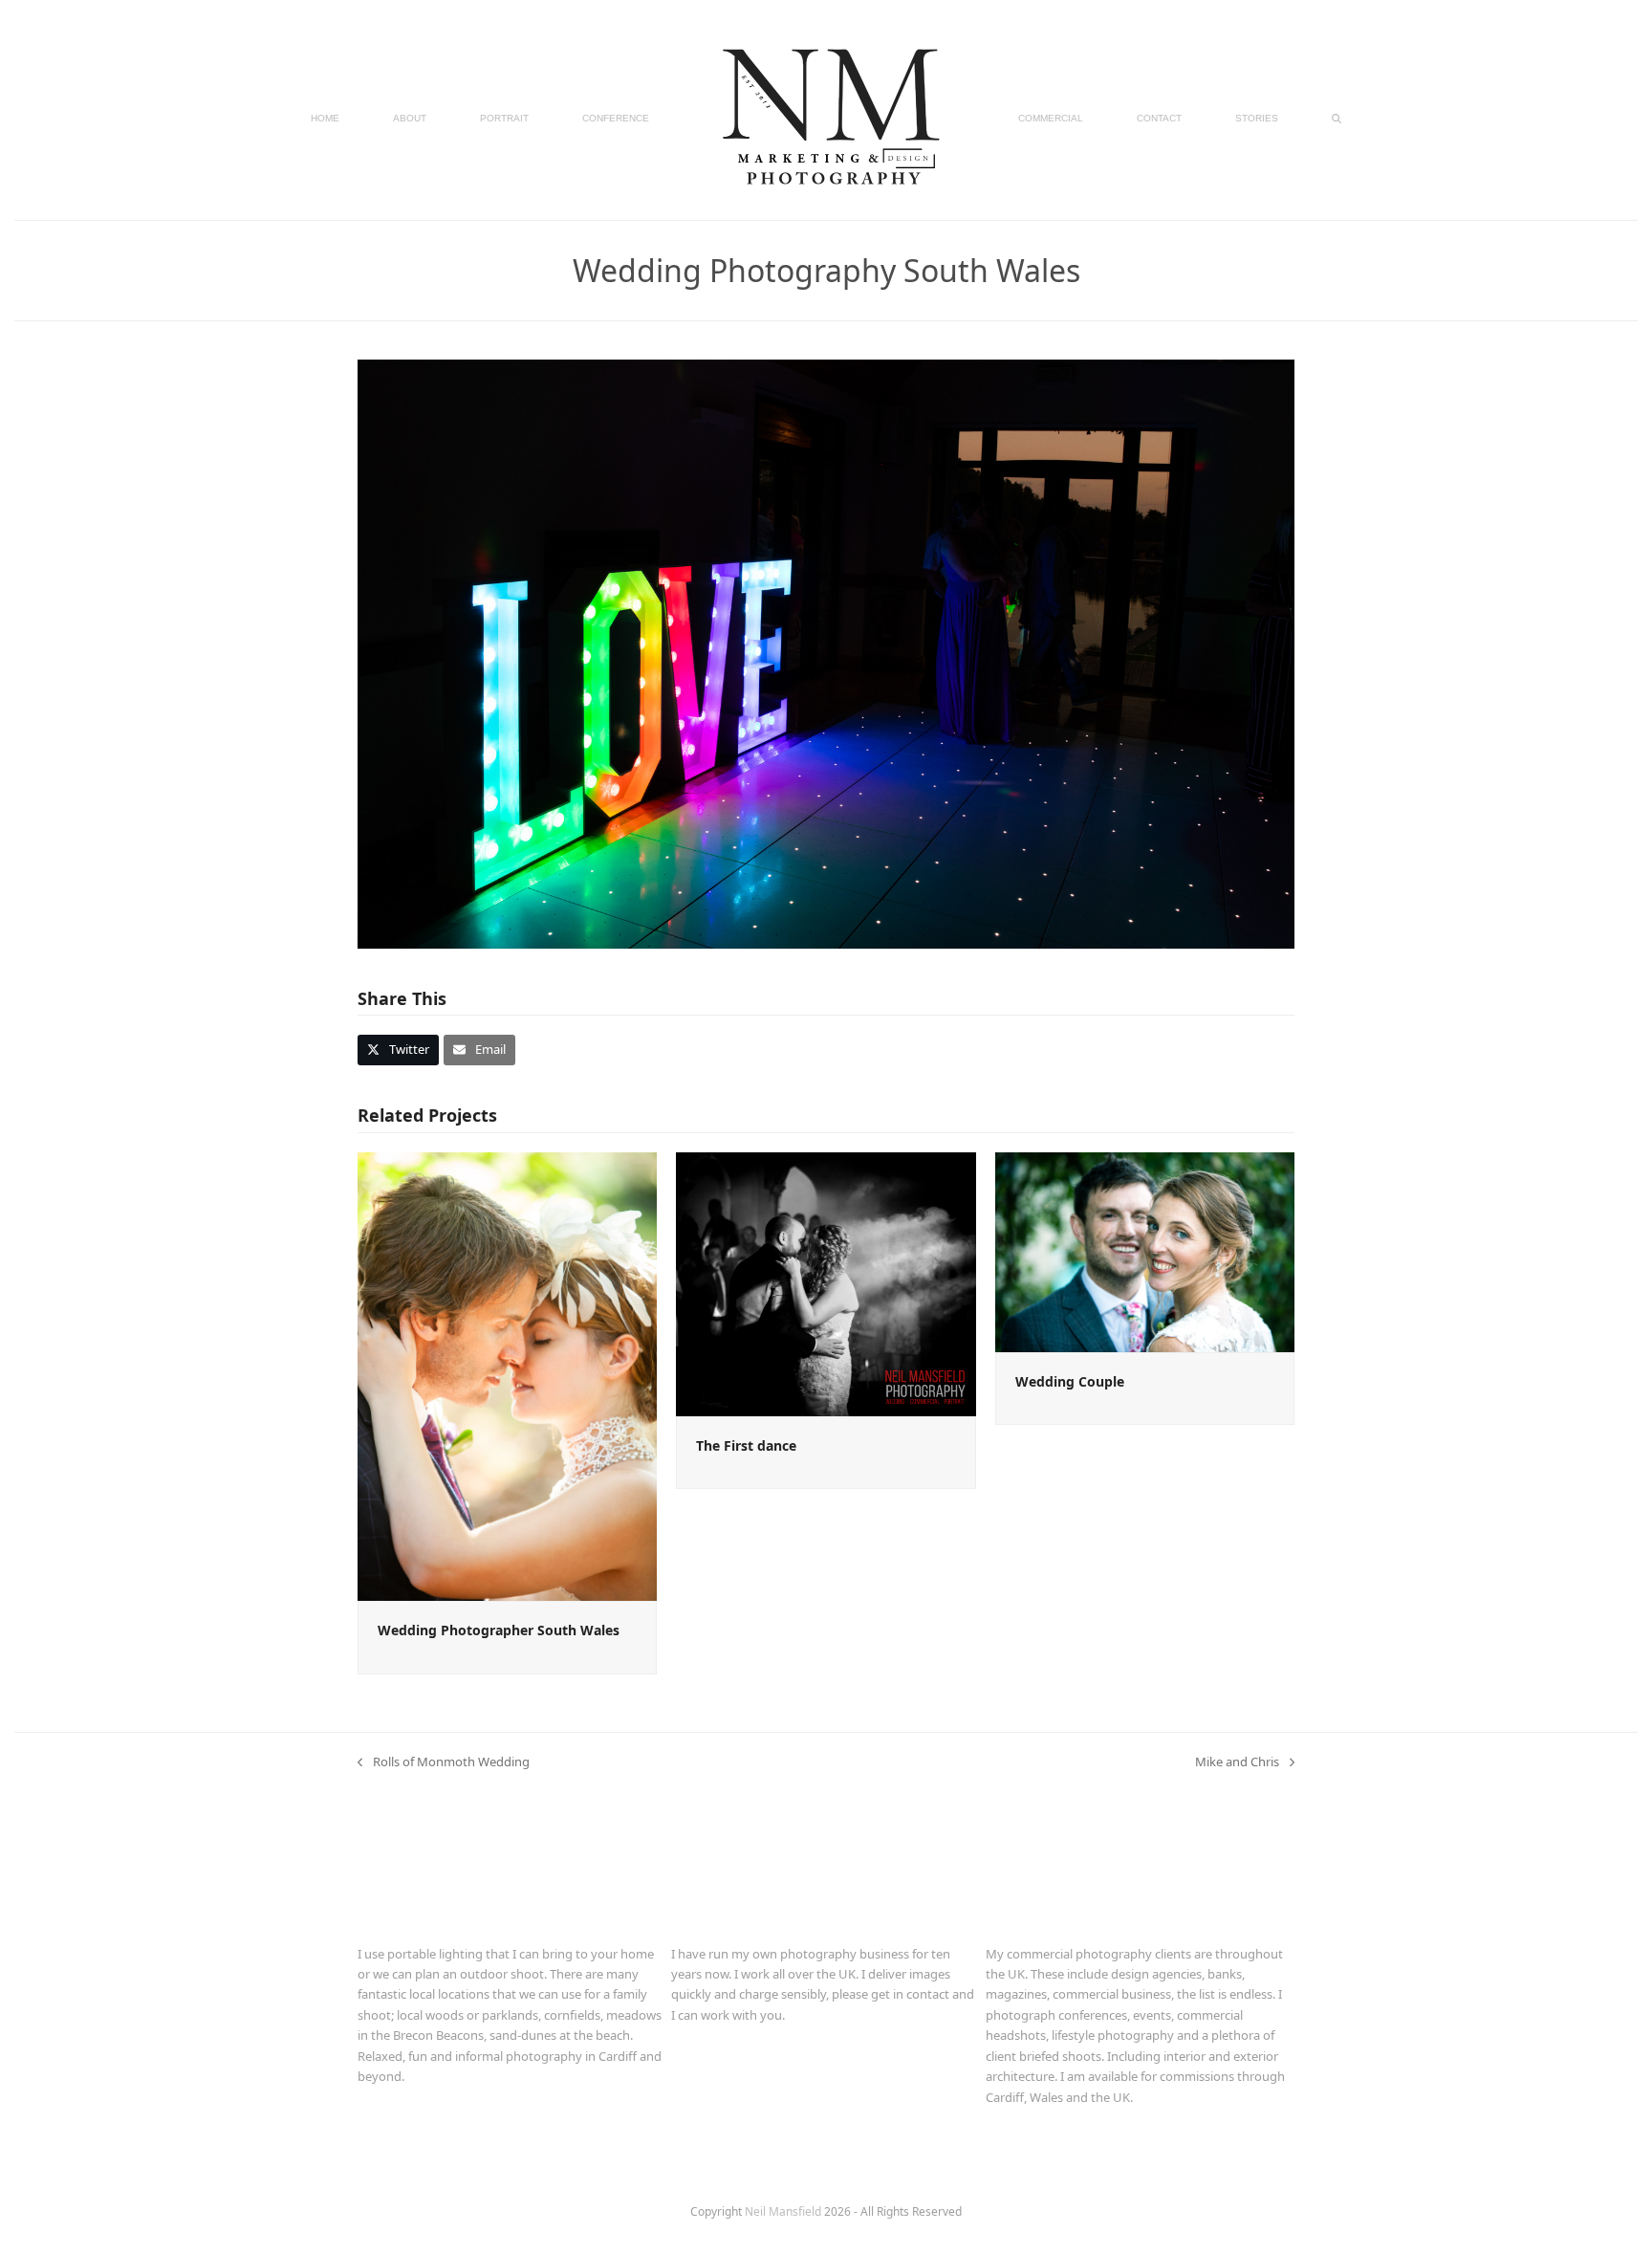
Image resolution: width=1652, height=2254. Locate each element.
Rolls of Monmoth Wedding (444, 1762)
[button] (1337, 117)
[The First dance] (826, 1282)
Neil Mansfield (784, 2211)
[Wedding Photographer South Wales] (507, 1375)
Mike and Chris (1237, 1762)
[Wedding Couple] (1145, 1251)
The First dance (746, 1445)
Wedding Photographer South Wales (499, 1630)
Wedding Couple (1070, 1381)
